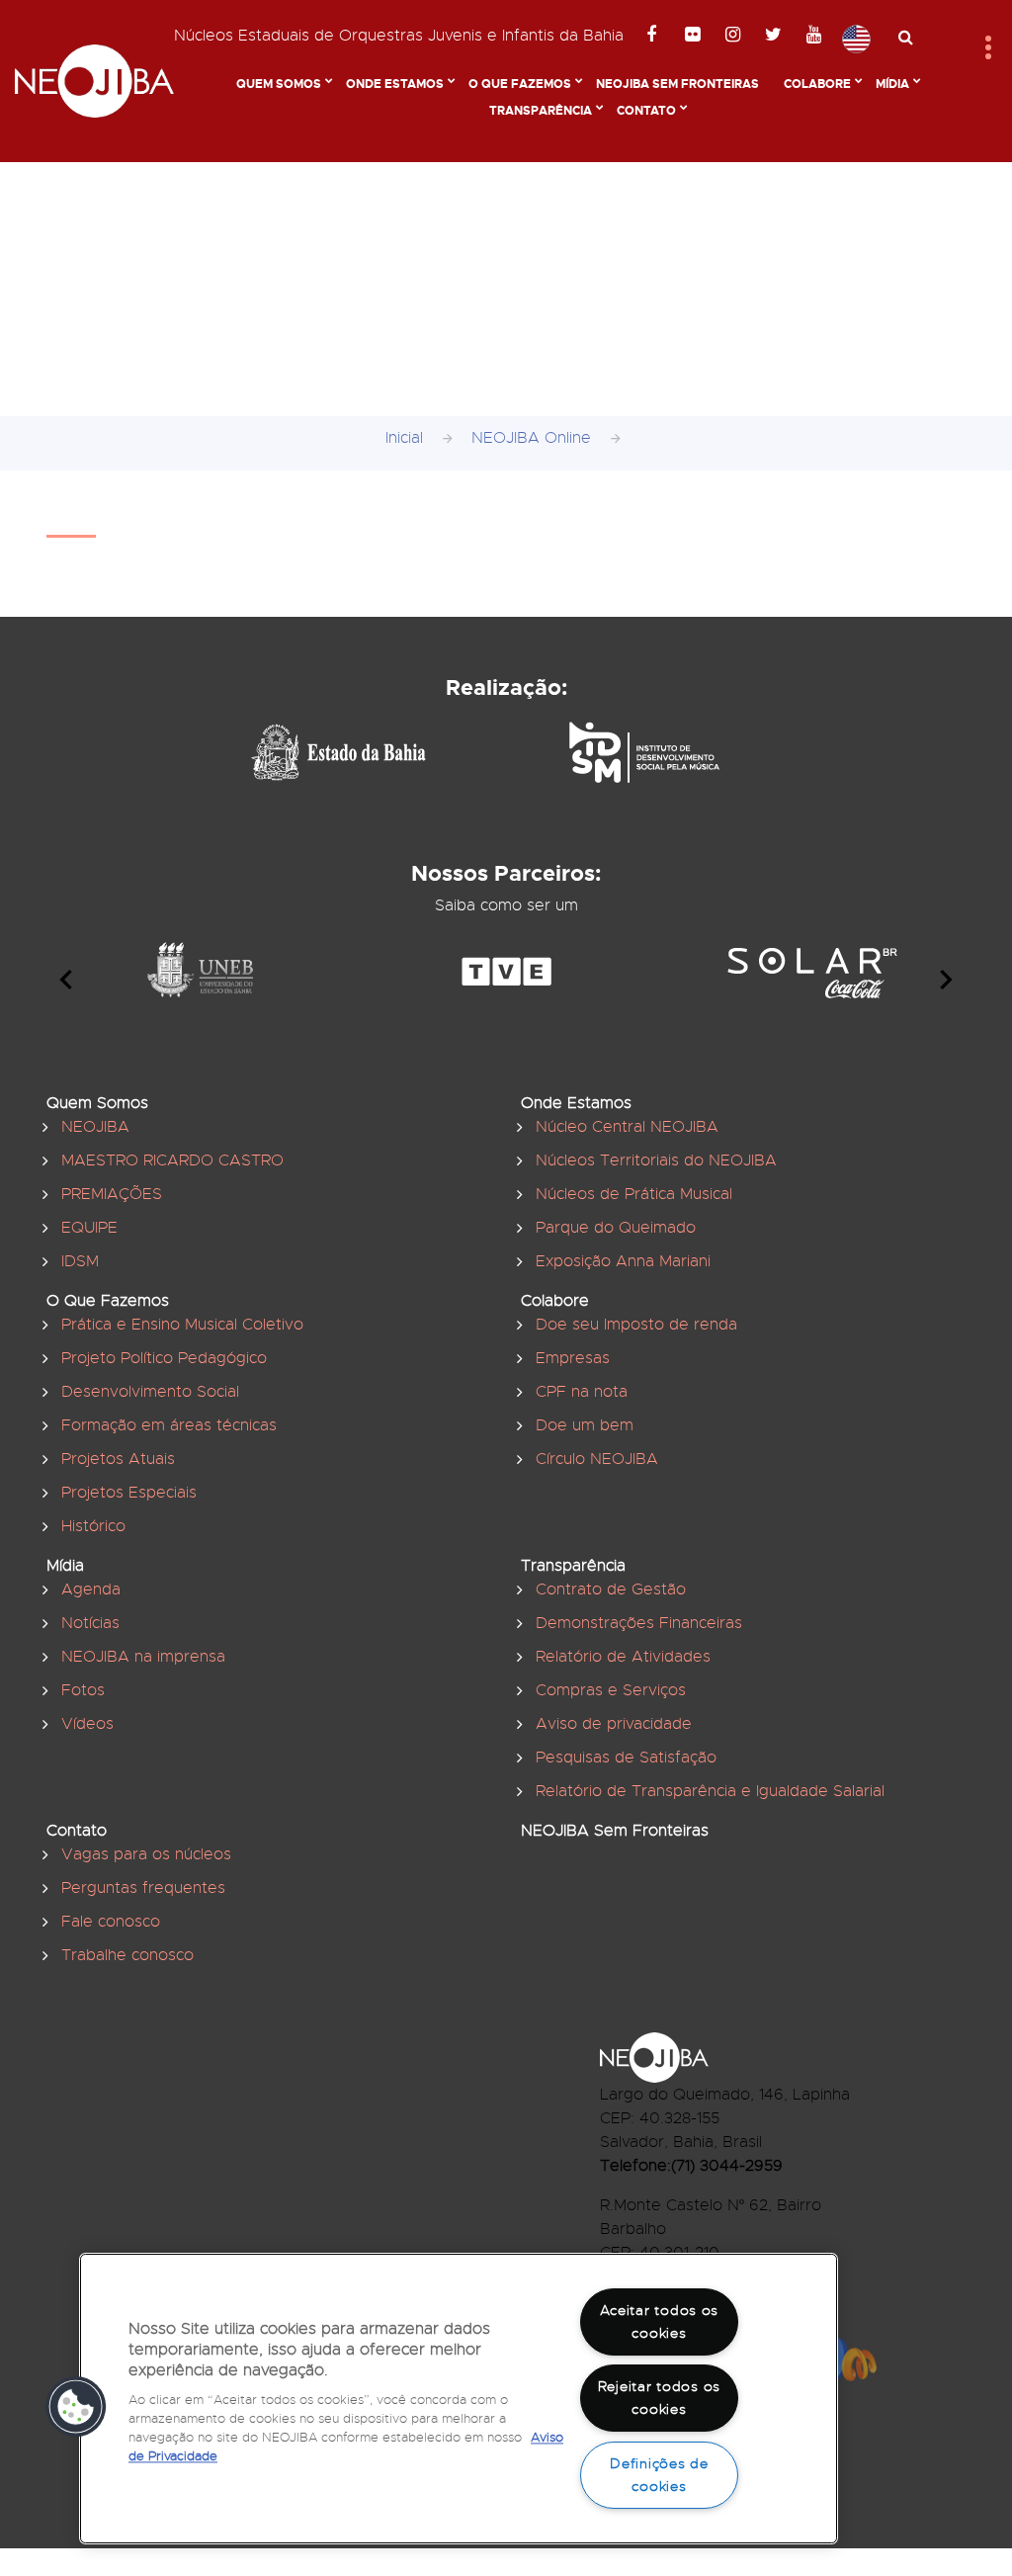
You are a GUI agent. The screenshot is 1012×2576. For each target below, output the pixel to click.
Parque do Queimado (616, 1228)
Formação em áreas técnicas (169, 1425)
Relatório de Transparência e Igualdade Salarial (710, 1791)
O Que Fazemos (520, 84)
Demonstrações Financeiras (639, 1623)
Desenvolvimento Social (150, 1392)
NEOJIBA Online (531, 438)
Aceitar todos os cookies (660, 2321)
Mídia (892, 84)
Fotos (83, 1690)
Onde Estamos (395, 84)
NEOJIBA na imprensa (143, 1657)
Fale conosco (111, 1922)
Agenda (91, 1589)
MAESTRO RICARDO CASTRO (172, 1160)
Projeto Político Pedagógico (164, 1358)
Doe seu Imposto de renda (636, 1325)
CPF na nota (582, 1392)
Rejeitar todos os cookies (659, 2398)
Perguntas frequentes (143, 1888)
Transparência (541, 111)
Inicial (404, 438)
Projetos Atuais (118, 1459)
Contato (646, 111)
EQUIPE (89, 1228)
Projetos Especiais (129, 1493)
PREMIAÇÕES (112, 1194)
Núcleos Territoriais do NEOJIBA (656, 1160)
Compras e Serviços (611, 1690)
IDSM (80, 1261)
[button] (76, 2407)
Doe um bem (585, 1425)
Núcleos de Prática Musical (634, 1194)
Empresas (573, 1358)
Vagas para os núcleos (146, 1854)
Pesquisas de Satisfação (626, 1758)
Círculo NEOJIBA (597, 1459)
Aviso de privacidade (614, 1724)
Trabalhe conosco (127, 1955)
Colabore (817, 84)
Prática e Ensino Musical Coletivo (182, 1325)
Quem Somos (279, 84)
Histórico (93, 1526)
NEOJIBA (95, 1127)
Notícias (90, 1623)
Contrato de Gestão (611, 1589)
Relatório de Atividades (623, 1657)
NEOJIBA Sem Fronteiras (677, 84)
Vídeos (87, 1724)
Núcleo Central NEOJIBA (627, 1127)
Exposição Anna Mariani (623, 1261)
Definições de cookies (659, 2475)
